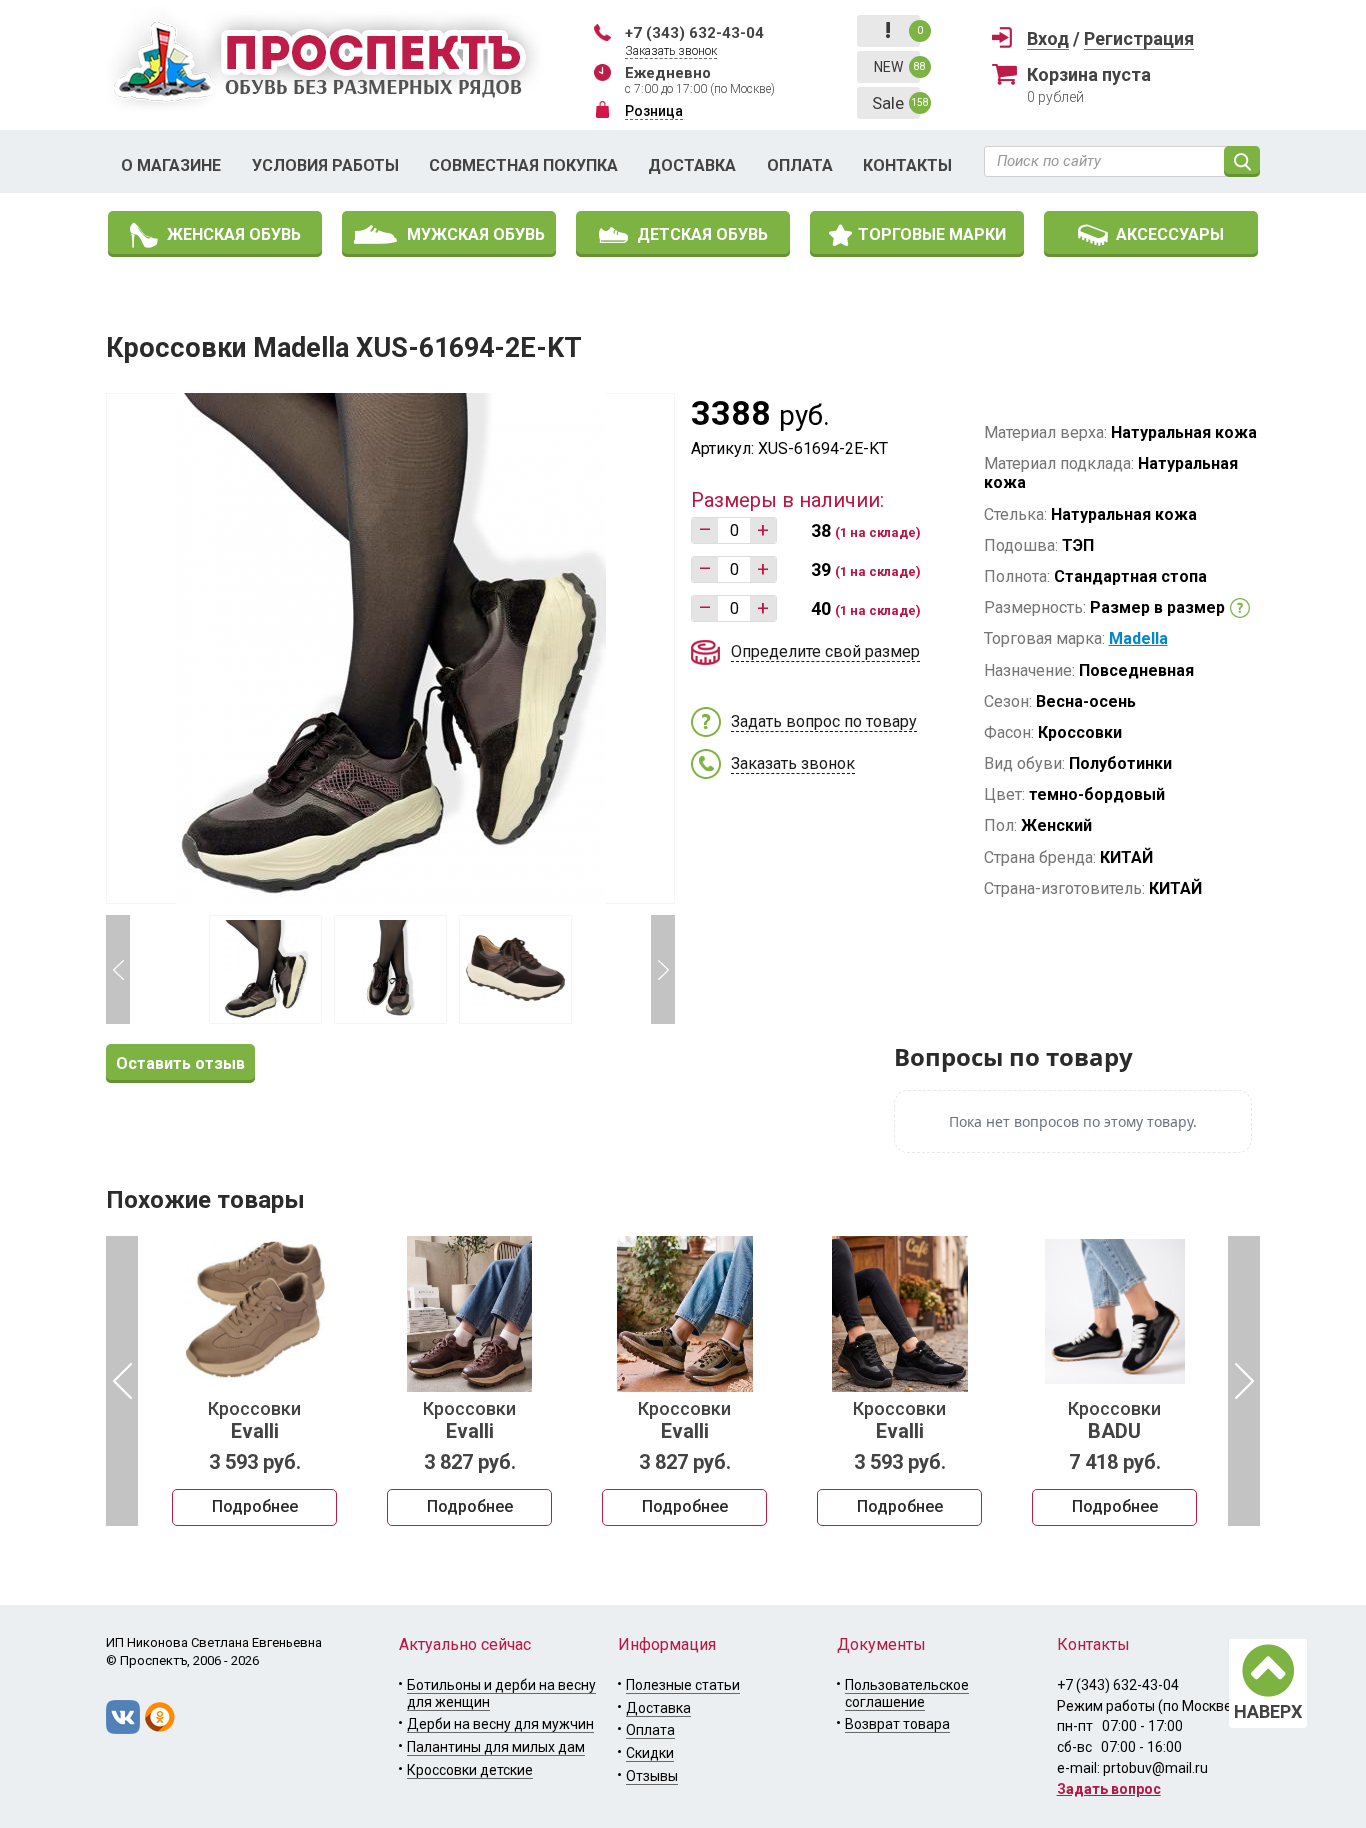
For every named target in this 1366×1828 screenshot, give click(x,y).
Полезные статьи (683, 1685)
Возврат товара (897, 1724)
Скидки (650, 1753)
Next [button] (663, 969)
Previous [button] (118, 969)
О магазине (171, 165)
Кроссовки (254, 1421)
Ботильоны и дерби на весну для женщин (501, 1693)
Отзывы (652, 1776)
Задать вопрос (1109, 1789)
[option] (254, 1381)
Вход (1048, 38)
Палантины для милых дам (496, 1747)
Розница (654, 111)
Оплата (800, 165)
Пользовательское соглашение (907, 1693)
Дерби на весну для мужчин (500, 1724)
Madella (1138, 638)
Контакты (907, 165)
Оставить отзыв (180, 1063)
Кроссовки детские (470, 1770)
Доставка (692, 165)
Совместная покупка (523, 165)
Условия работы (325, 165)
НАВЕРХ (1268, 1711)
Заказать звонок (671, 51)
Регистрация (1139, 38)
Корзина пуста (1089, 74)
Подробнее (255, 1506)
